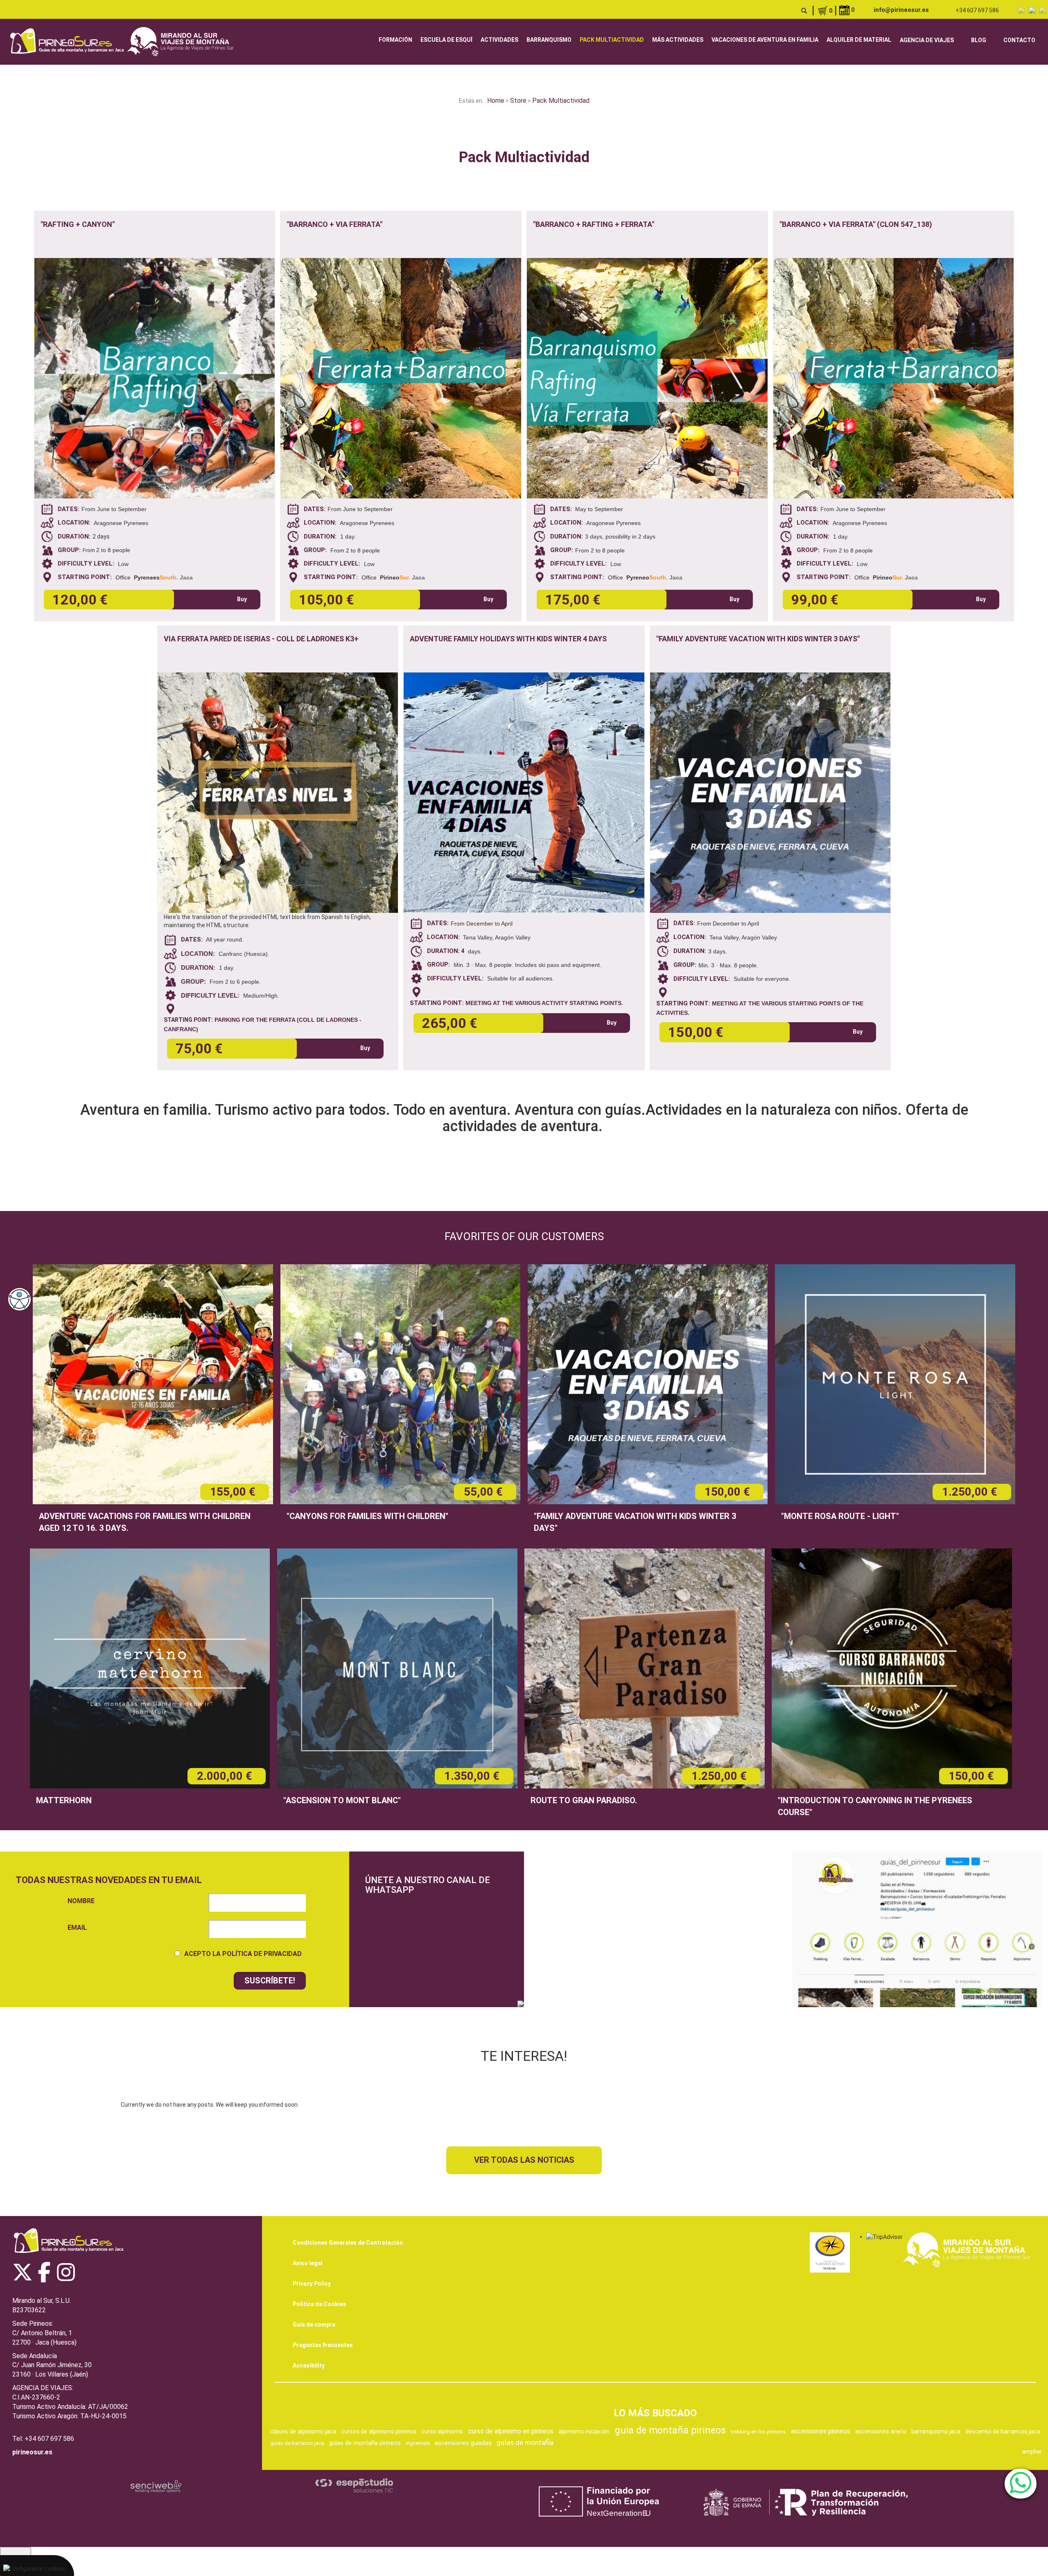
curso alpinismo (442, 2431)
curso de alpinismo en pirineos (511, 2431)
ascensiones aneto (881, 2431)
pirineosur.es (32, 2452)
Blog (979, 40)
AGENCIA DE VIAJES (927, 40)
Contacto (1019, 40)
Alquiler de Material (859, 40)
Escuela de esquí (446, 40)
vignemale (418, 2443)
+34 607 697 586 (977, 10)
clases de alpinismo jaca (303, 2431)
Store (518, 101)
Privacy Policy (312, 2284)
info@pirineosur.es (901, 10)
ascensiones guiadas (463, 2443)
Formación (395, 40)
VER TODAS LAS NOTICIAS (524, 2160)
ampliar (1032, 2452)
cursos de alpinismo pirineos (378, 2431)
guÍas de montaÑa (525, 2442)
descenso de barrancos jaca (1003, 2431)
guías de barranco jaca (297, 2443)
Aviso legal (308, 2263)
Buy (242, 599)
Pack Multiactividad (612, 40)
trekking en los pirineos (758, 2432)
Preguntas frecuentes (323, 2345)
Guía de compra (314, 2325)
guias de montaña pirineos (365, 2443)
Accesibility (309, 2365)
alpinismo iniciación (584, 2431)
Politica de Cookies (320, 2304)
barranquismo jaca (936, 2431)
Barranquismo (549, 40)
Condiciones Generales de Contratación (348, 2243)
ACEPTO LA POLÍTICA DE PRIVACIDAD (243, 1954)
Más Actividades (678, 40)
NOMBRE (81, 1901)
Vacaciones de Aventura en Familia (765, 40)
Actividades (499, 40)
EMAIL (77, 1927)
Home (496, 101)
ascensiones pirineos (821, 2431)
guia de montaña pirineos (670, 2430)
